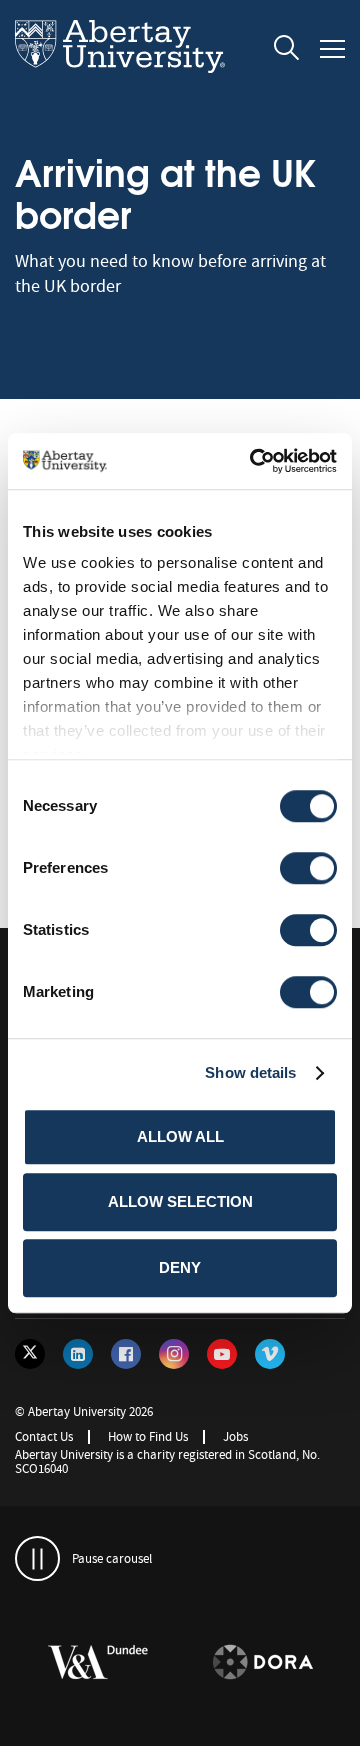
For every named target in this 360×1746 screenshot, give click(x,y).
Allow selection (180, 1201)
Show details (250, 1072)
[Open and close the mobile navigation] (332, 49)
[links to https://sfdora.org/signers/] (201, 1663)
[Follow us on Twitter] (30, 1354)
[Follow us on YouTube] (222, 1354)
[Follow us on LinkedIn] (78, 1354)
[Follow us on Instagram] (174, 1354)
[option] (201, 1665)
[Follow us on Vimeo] (270, 1354)
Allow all (180, 1136)
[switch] (308, 868)
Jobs (235, 1436)
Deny (180, 1267)
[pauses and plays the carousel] (37, 1558)
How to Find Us (148, 1436)
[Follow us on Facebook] (126, 1354)
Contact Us (44, 1436)
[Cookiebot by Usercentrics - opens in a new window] (254, 461)
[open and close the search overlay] (287, 51)
